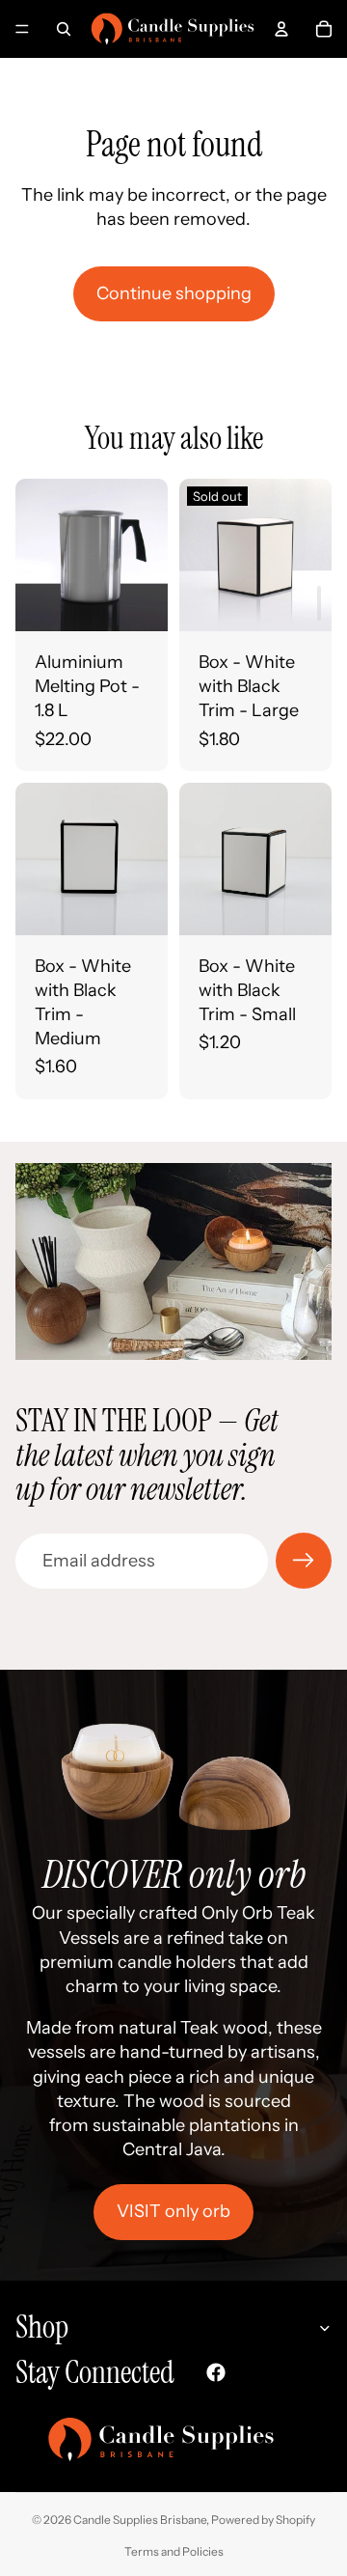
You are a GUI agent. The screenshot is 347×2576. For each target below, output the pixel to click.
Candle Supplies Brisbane (140, 2520)
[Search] (64, 29)
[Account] (281, 29)
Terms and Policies (174, 2551)
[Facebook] (216, 2372)
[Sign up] (304, 1561)
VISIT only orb (173, 2211)
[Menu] (22, 29)
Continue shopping (174, 293)
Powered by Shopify (263, 2520)
